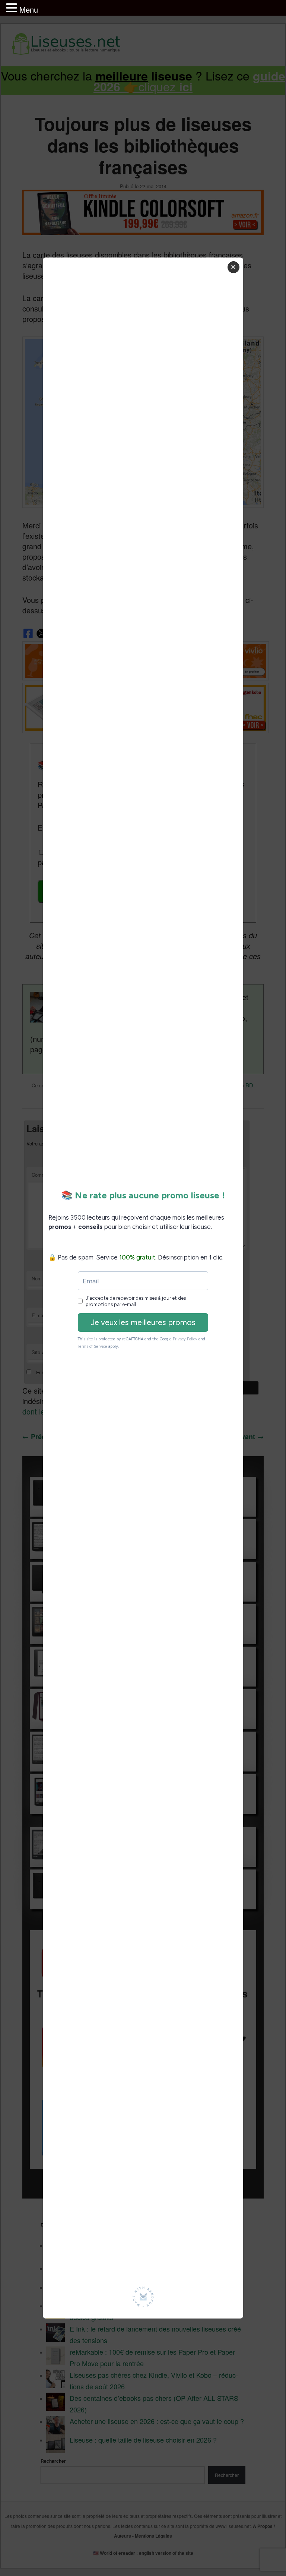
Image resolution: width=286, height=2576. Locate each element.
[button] (13, 8)
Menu (29, 10)
